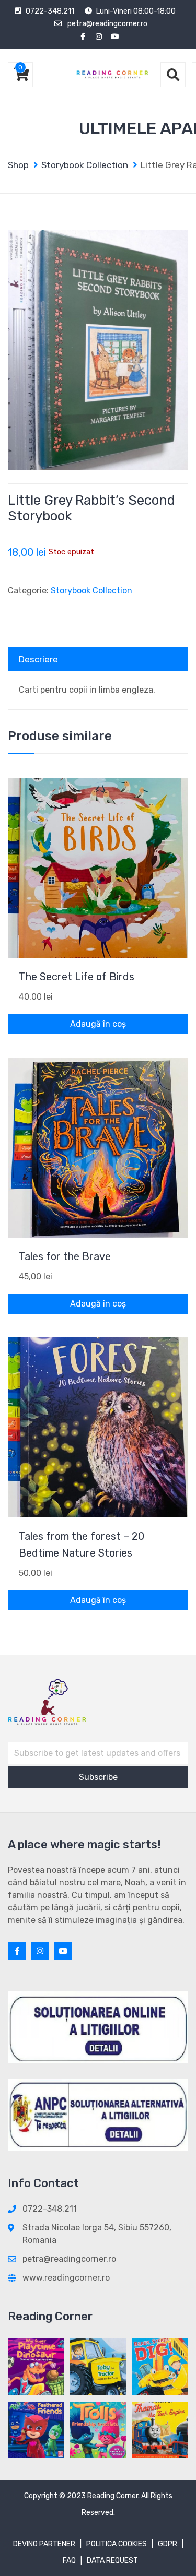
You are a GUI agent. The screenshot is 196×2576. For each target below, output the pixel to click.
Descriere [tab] (38, 659)
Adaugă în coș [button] (98, 1024)
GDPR (168, 2544)
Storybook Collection (91, 591)
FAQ (69, 2561)
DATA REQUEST (112, 2561)
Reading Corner (113, 2496)
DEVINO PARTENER (44, 2544)
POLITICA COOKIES (117, 2544)
